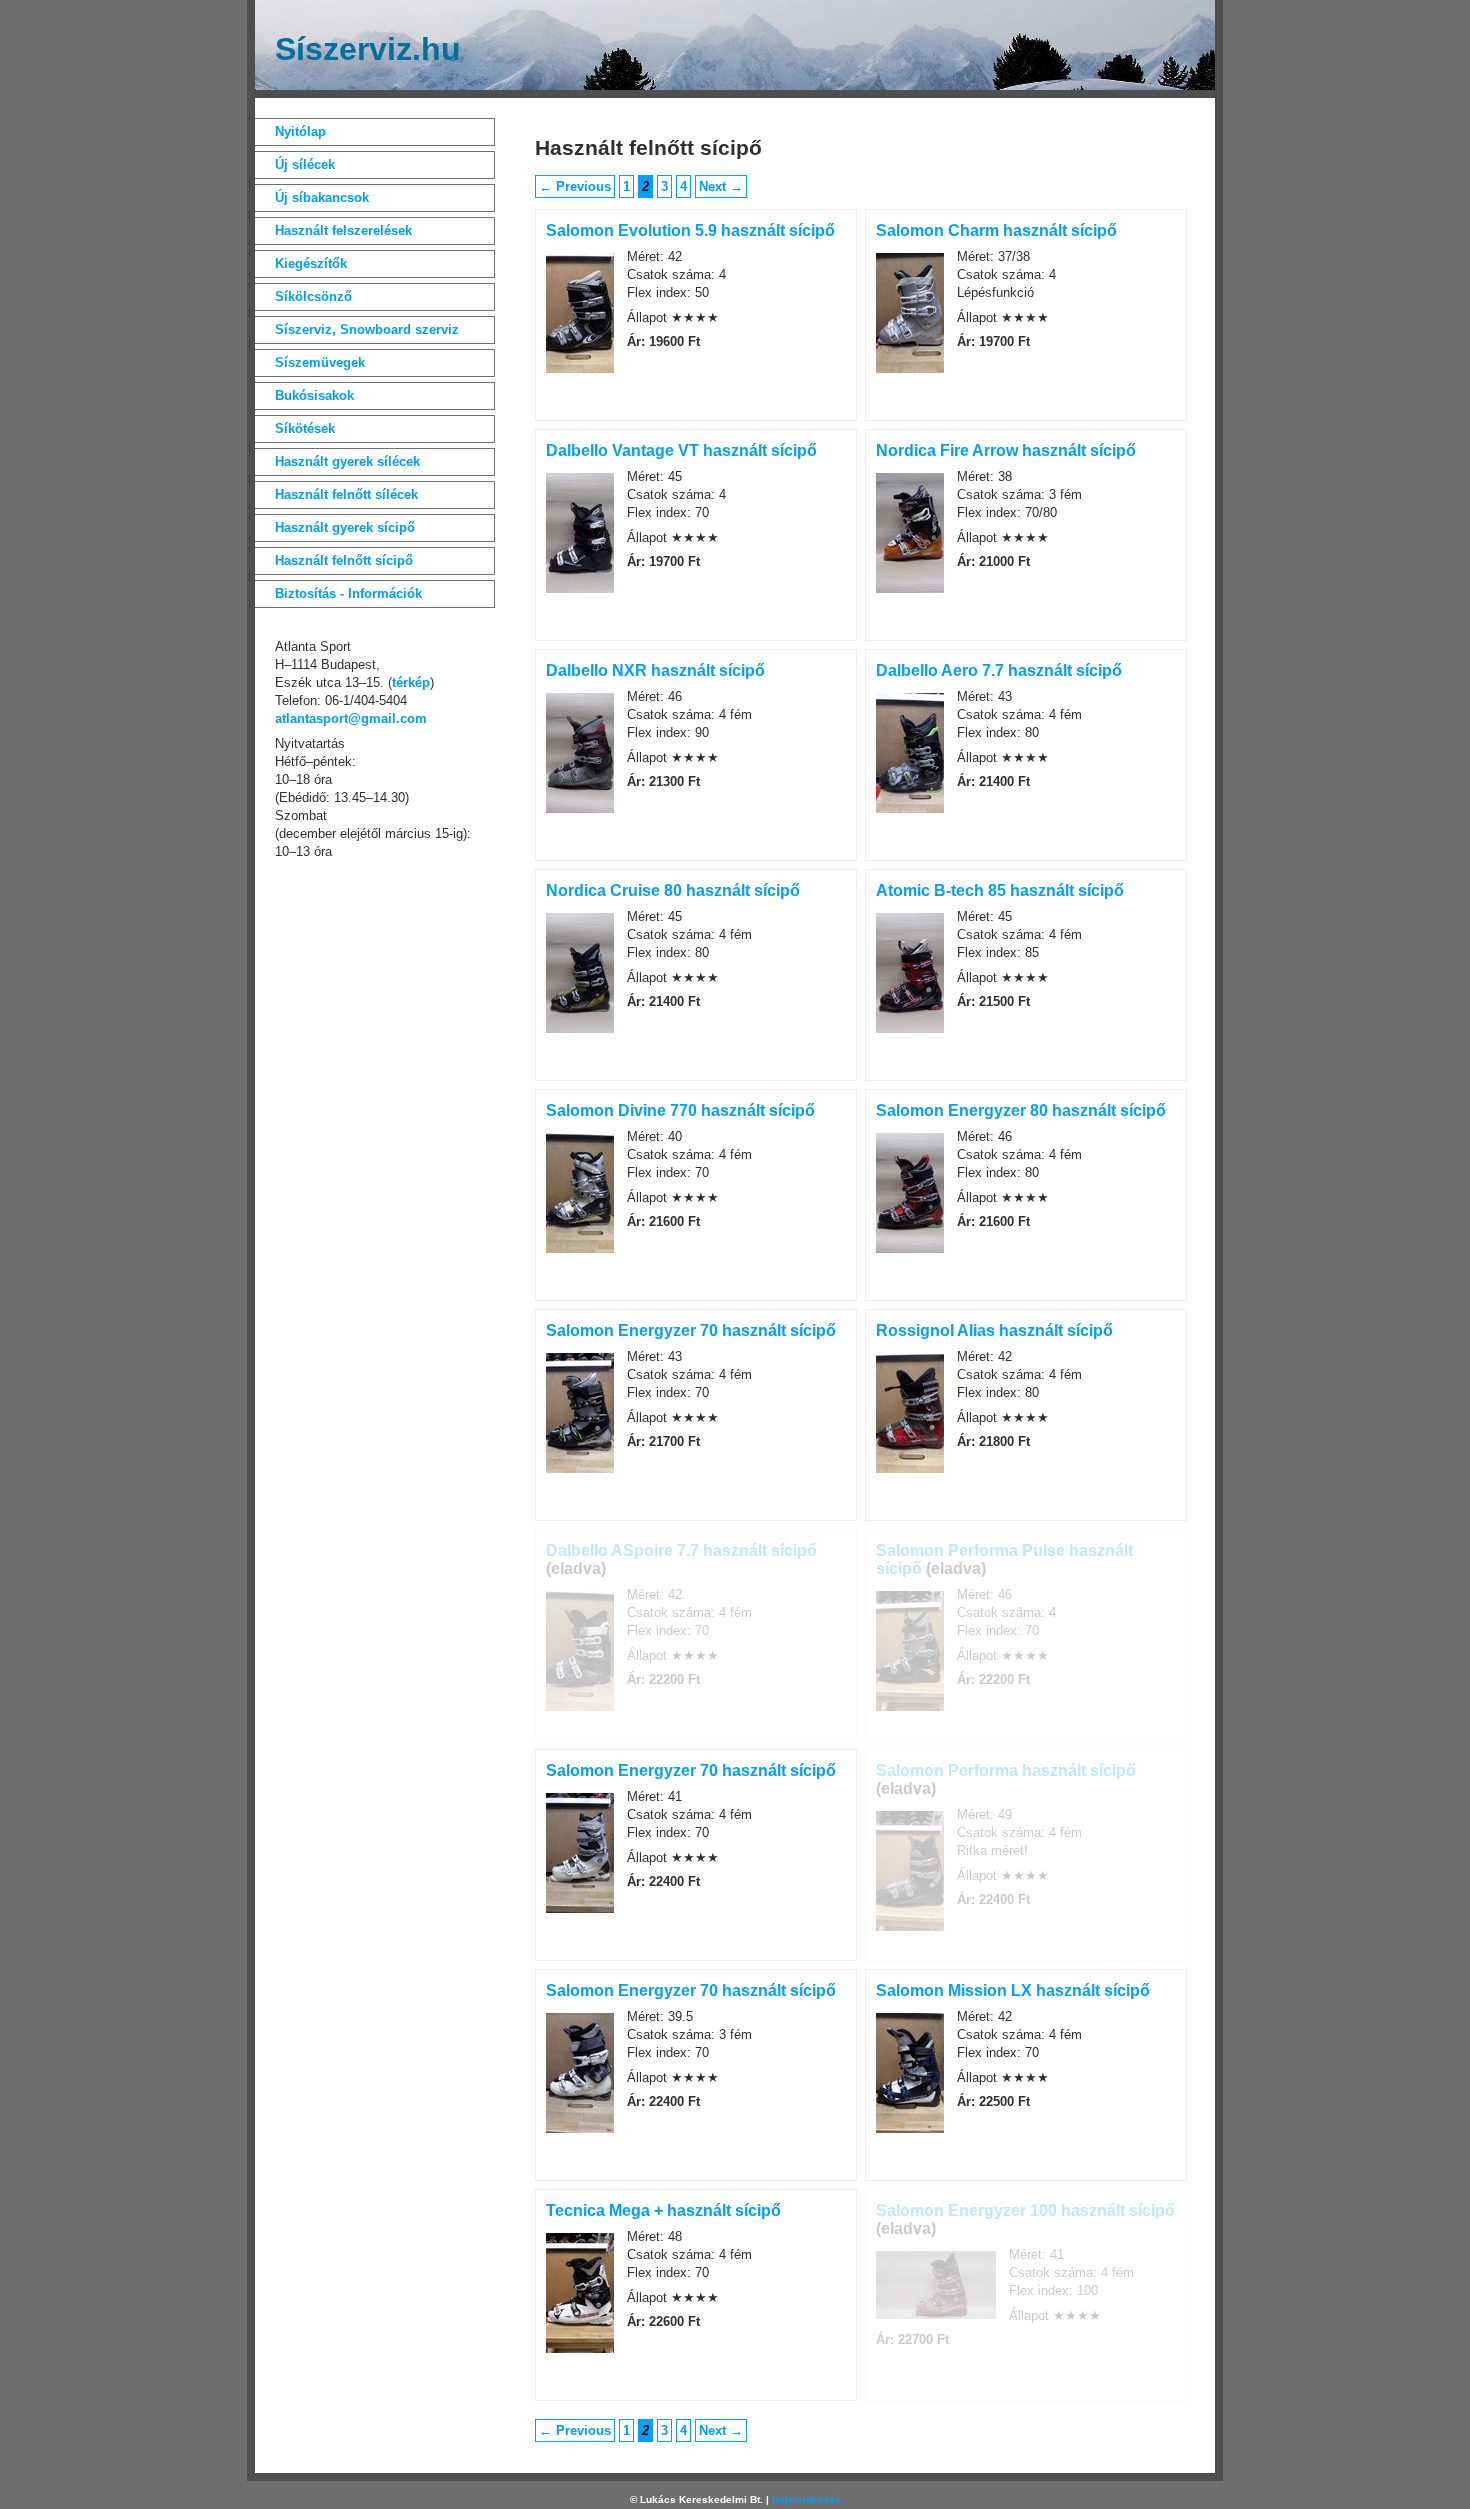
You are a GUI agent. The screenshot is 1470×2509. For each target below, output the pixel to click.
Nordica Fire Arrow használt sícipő (1006, 450)
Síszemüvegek (320, 362)
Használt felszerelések (343, 230)
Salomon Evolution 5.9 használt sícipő (690, 230)
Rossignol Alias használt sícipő (994, 1330)
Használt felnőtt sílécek (346, 494)
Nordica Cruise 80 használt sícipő (673, 890)
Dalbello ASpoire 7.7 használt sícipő (681, 1550)
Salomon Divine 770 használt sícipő (680, 1110)
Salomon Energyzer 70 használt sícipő (691, 1330)
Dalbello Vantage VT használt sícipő (681, 450)
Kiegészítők (311, 263)
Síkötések (305, 428)
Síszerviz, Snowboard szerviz (367, 329)
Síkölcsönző (313, 296)
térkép (411, 682)
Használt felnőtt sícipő (344, 560)
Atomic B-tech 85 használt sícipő (1000, 890)
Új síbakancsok (322, 197)
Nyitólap (300, 131)
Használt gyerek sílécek (347, 461)
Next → (721, 186)
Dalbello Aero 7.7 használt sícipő (999, 670)
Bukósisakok (314, 395)
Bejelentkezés (806, 2499)
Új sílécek (305, 164)
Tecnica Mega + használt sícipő (663, 2210)
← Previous (575, 186)
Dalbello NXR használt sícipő (655, 670)
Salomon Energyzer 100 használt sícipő (1025, 2210)
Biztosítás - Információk (348, 593)
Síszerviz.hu (368, 49)
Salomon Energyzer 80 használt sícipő (1021, 1110)
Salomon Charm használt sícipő (996, 230)
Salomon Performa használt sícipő (1006, 1770)
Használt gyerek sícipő (345, 527)
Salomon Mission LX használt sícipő (1013, 1990)
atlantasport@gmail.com (351, 718)
